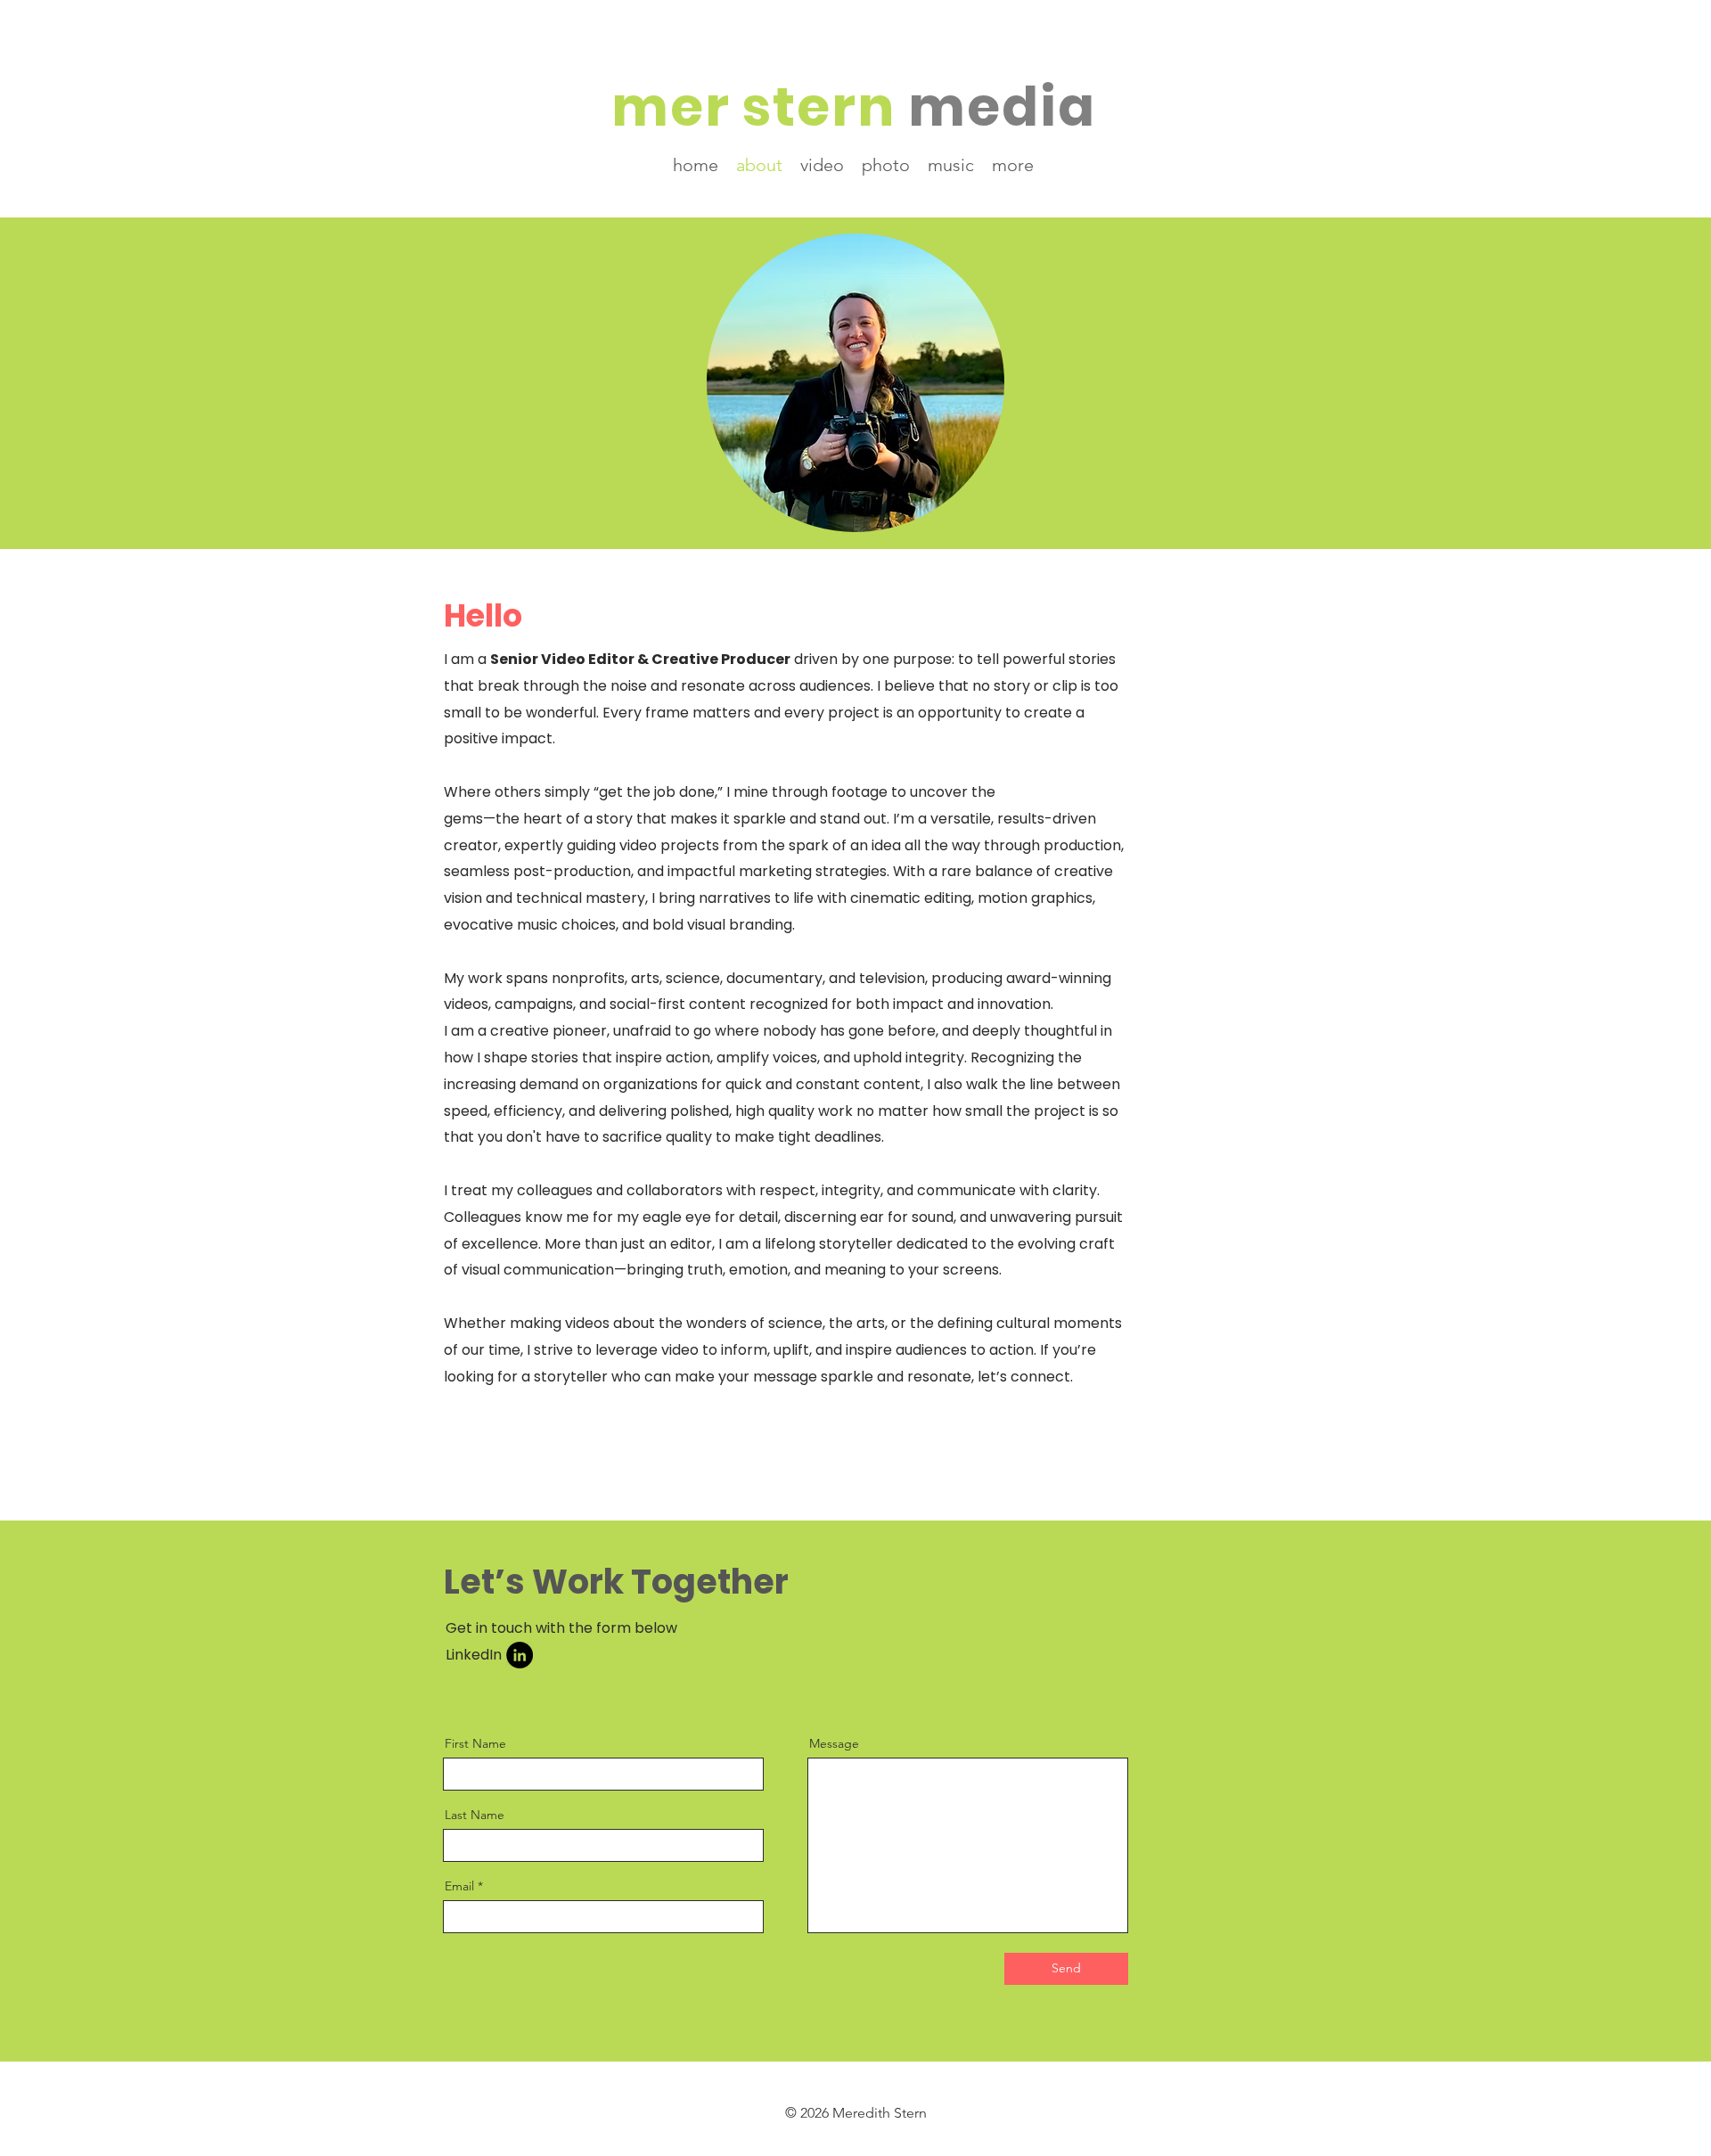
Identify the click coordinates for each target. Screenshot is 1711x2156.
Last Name (475, 1815)
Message (834, 1743)
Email (459, 1886)
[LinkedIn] (520, 1655)
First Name (475, 1743)
